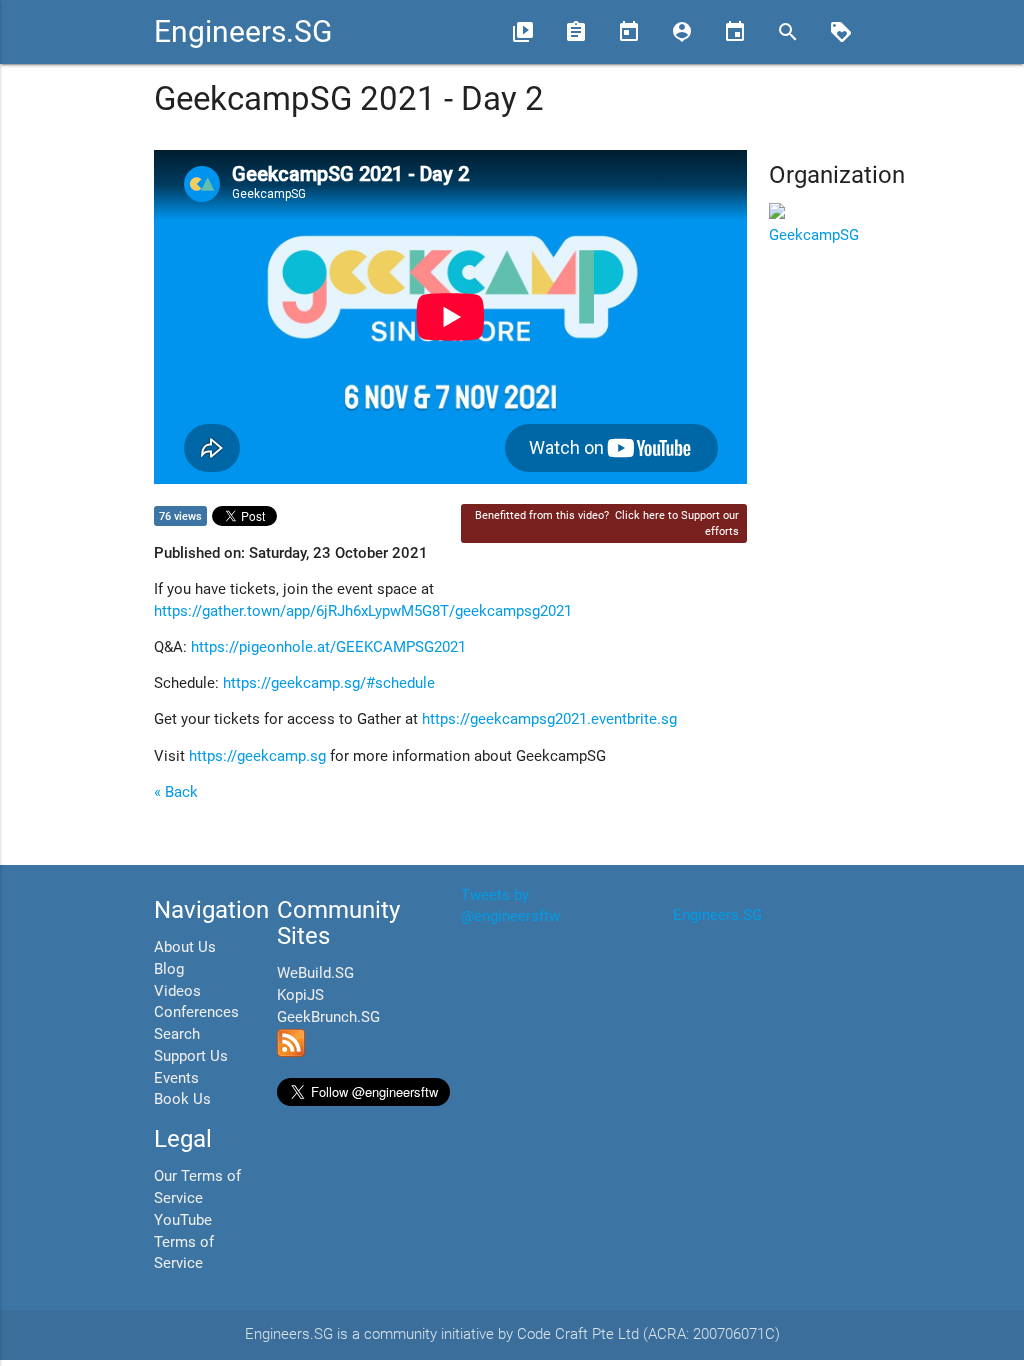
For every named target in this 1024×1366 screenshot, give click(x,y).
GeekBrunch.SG (328, 1017)
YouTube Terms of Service (184, 1242)
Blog (169, 969)
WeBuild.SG (315, 973)
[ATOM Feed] (291, 1052)
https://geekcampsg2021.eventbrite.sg (549, 719)
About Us (185, 947)
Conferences (196, 1012)
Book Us (182, 1099)
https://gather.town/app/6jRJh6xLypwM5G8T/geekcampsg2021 (363, 611)
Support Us (191, 1056)
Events (176, 1078)
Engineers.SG (243, 31)
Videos (177, 991)
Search (177, 1034)
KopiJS (300, 995)
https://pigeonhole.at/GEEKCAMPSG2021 (328, 647)
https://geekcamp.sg (257, 756)
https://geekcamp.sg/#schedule (329, 683)
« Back (176, 792)
